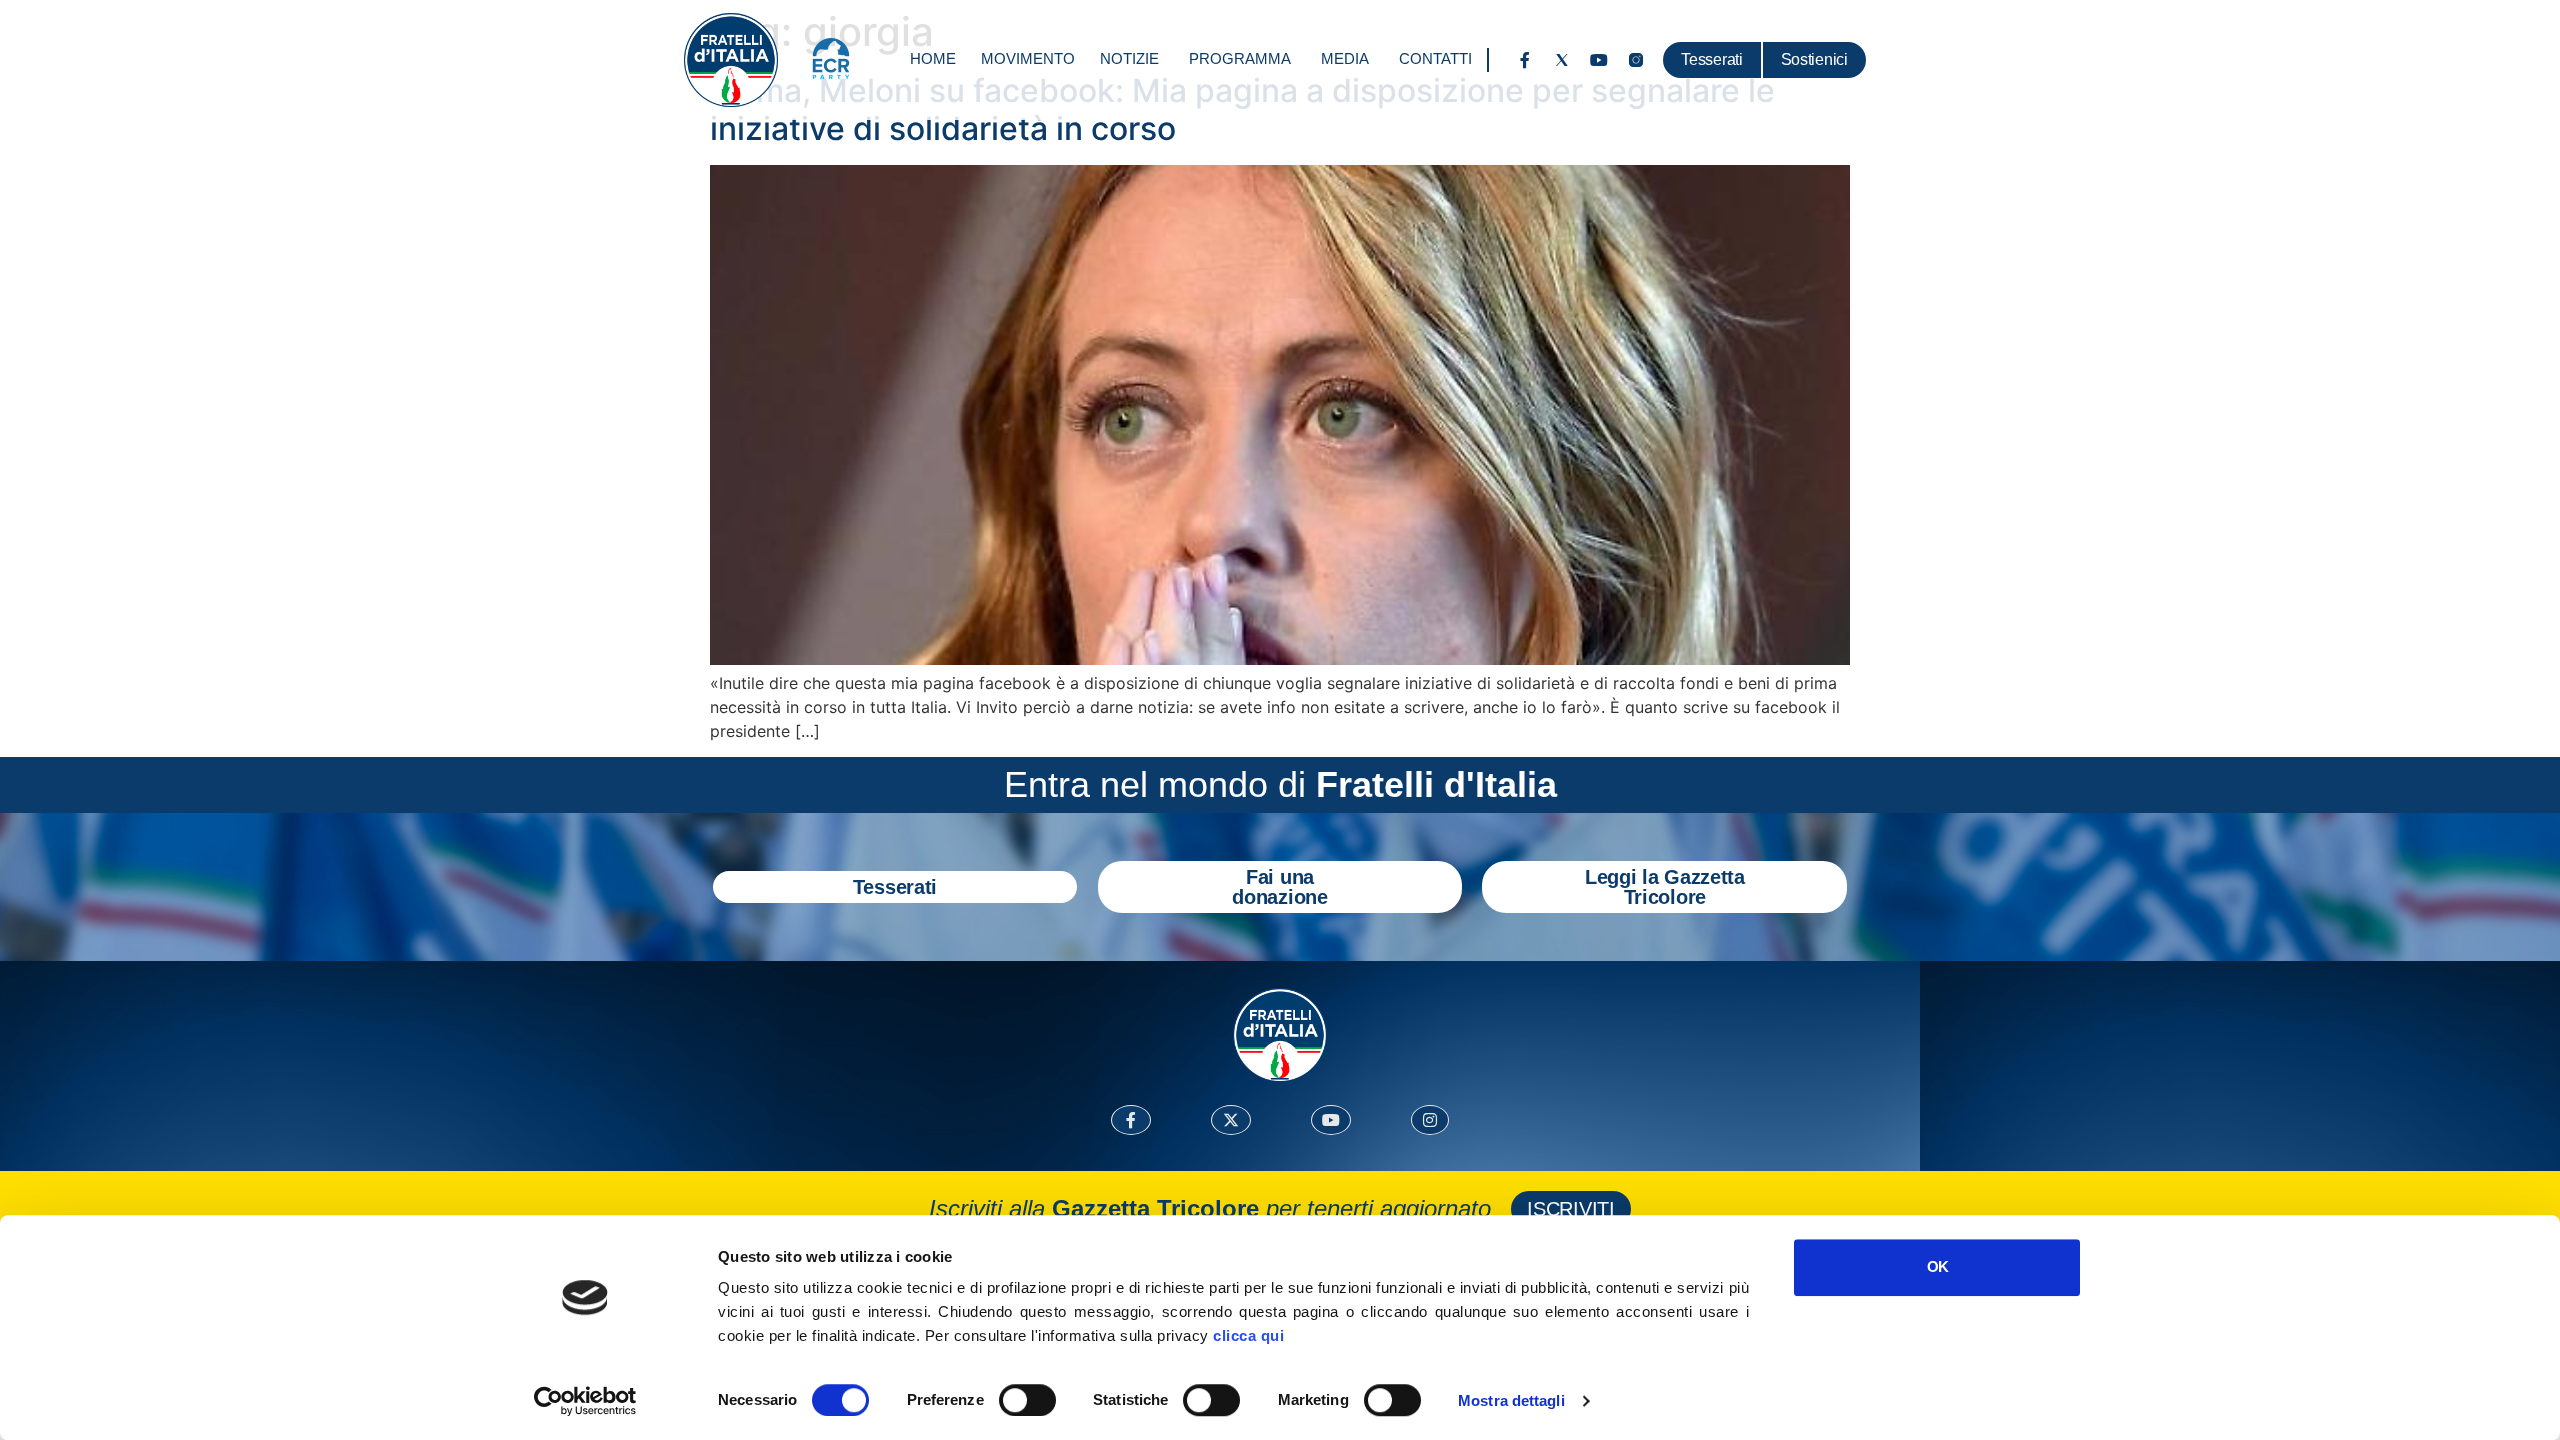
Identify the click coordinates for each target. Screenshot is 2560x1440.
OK (1937, 1266)
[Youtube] (1599, 60)
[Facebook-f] (1525, 60)
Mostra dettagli (1511, 1400)
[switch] (1027, 1400)
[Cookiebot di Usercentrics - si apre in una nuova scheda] (585, 1401)
